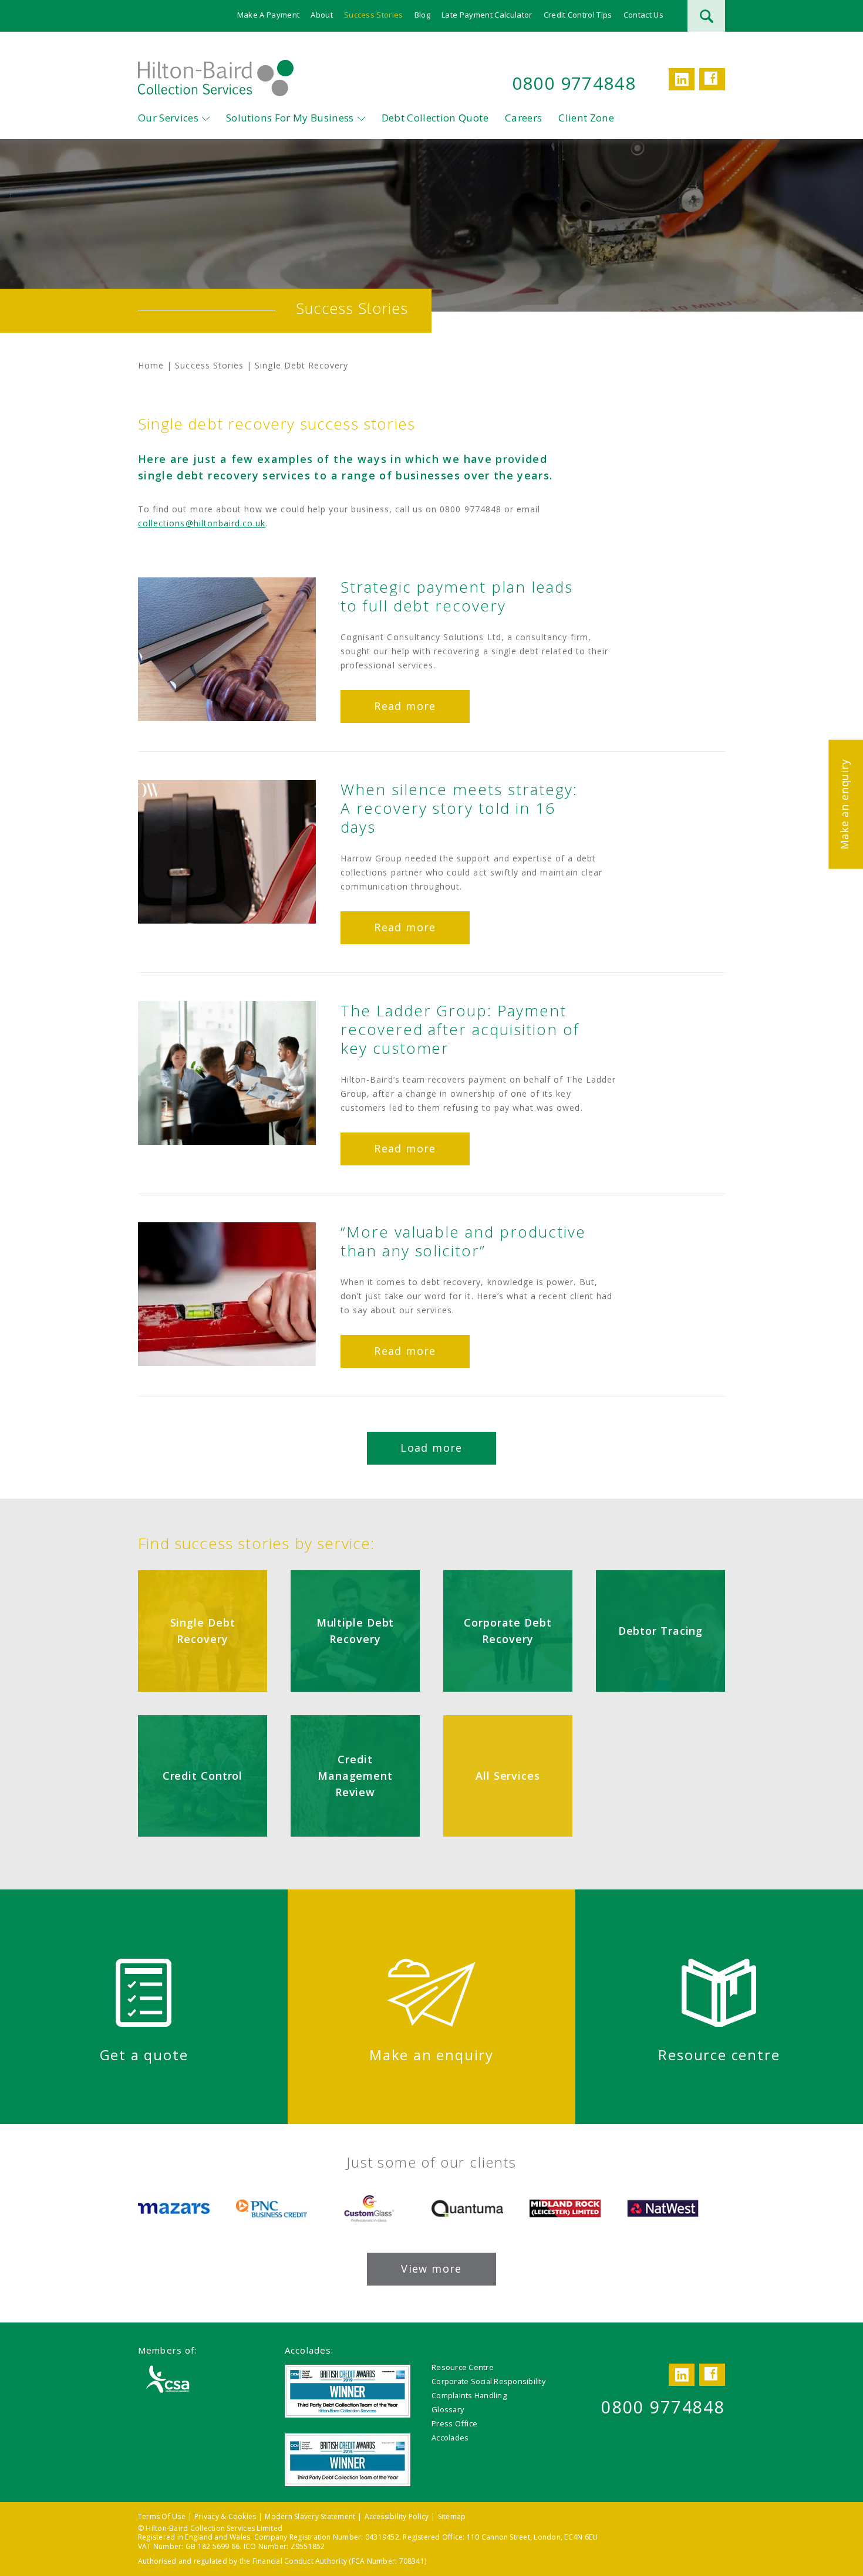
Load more (431, 1448)
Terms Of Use (162, 2516)
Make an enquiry (844, 804)
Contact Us (643, 15)
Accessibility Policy (397, 2516)
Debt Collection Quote (435, 118)
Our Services (168, 118)
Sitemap (452, 2516)
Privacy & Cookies (225, 2516)
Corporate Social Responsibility (488, 2381)
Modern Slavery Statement (310, 2516)
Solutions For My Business (290, 118)
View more (431, 2269)
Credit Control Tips (578, 15)
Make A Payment (269, 15)
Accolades (450, 2438)
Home (151, 365)
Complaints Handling (469, 2395)
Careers (523, 118)
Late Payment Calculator (487, 15)
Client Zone (586, 118)
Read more (405, 706)
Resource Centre (463, 2367)
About (322, 15)
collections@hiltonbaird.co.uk (202, 523)
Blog (422, 15)
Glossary (448, 2409)
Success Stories (374, 15)
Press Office (454, 2423)
